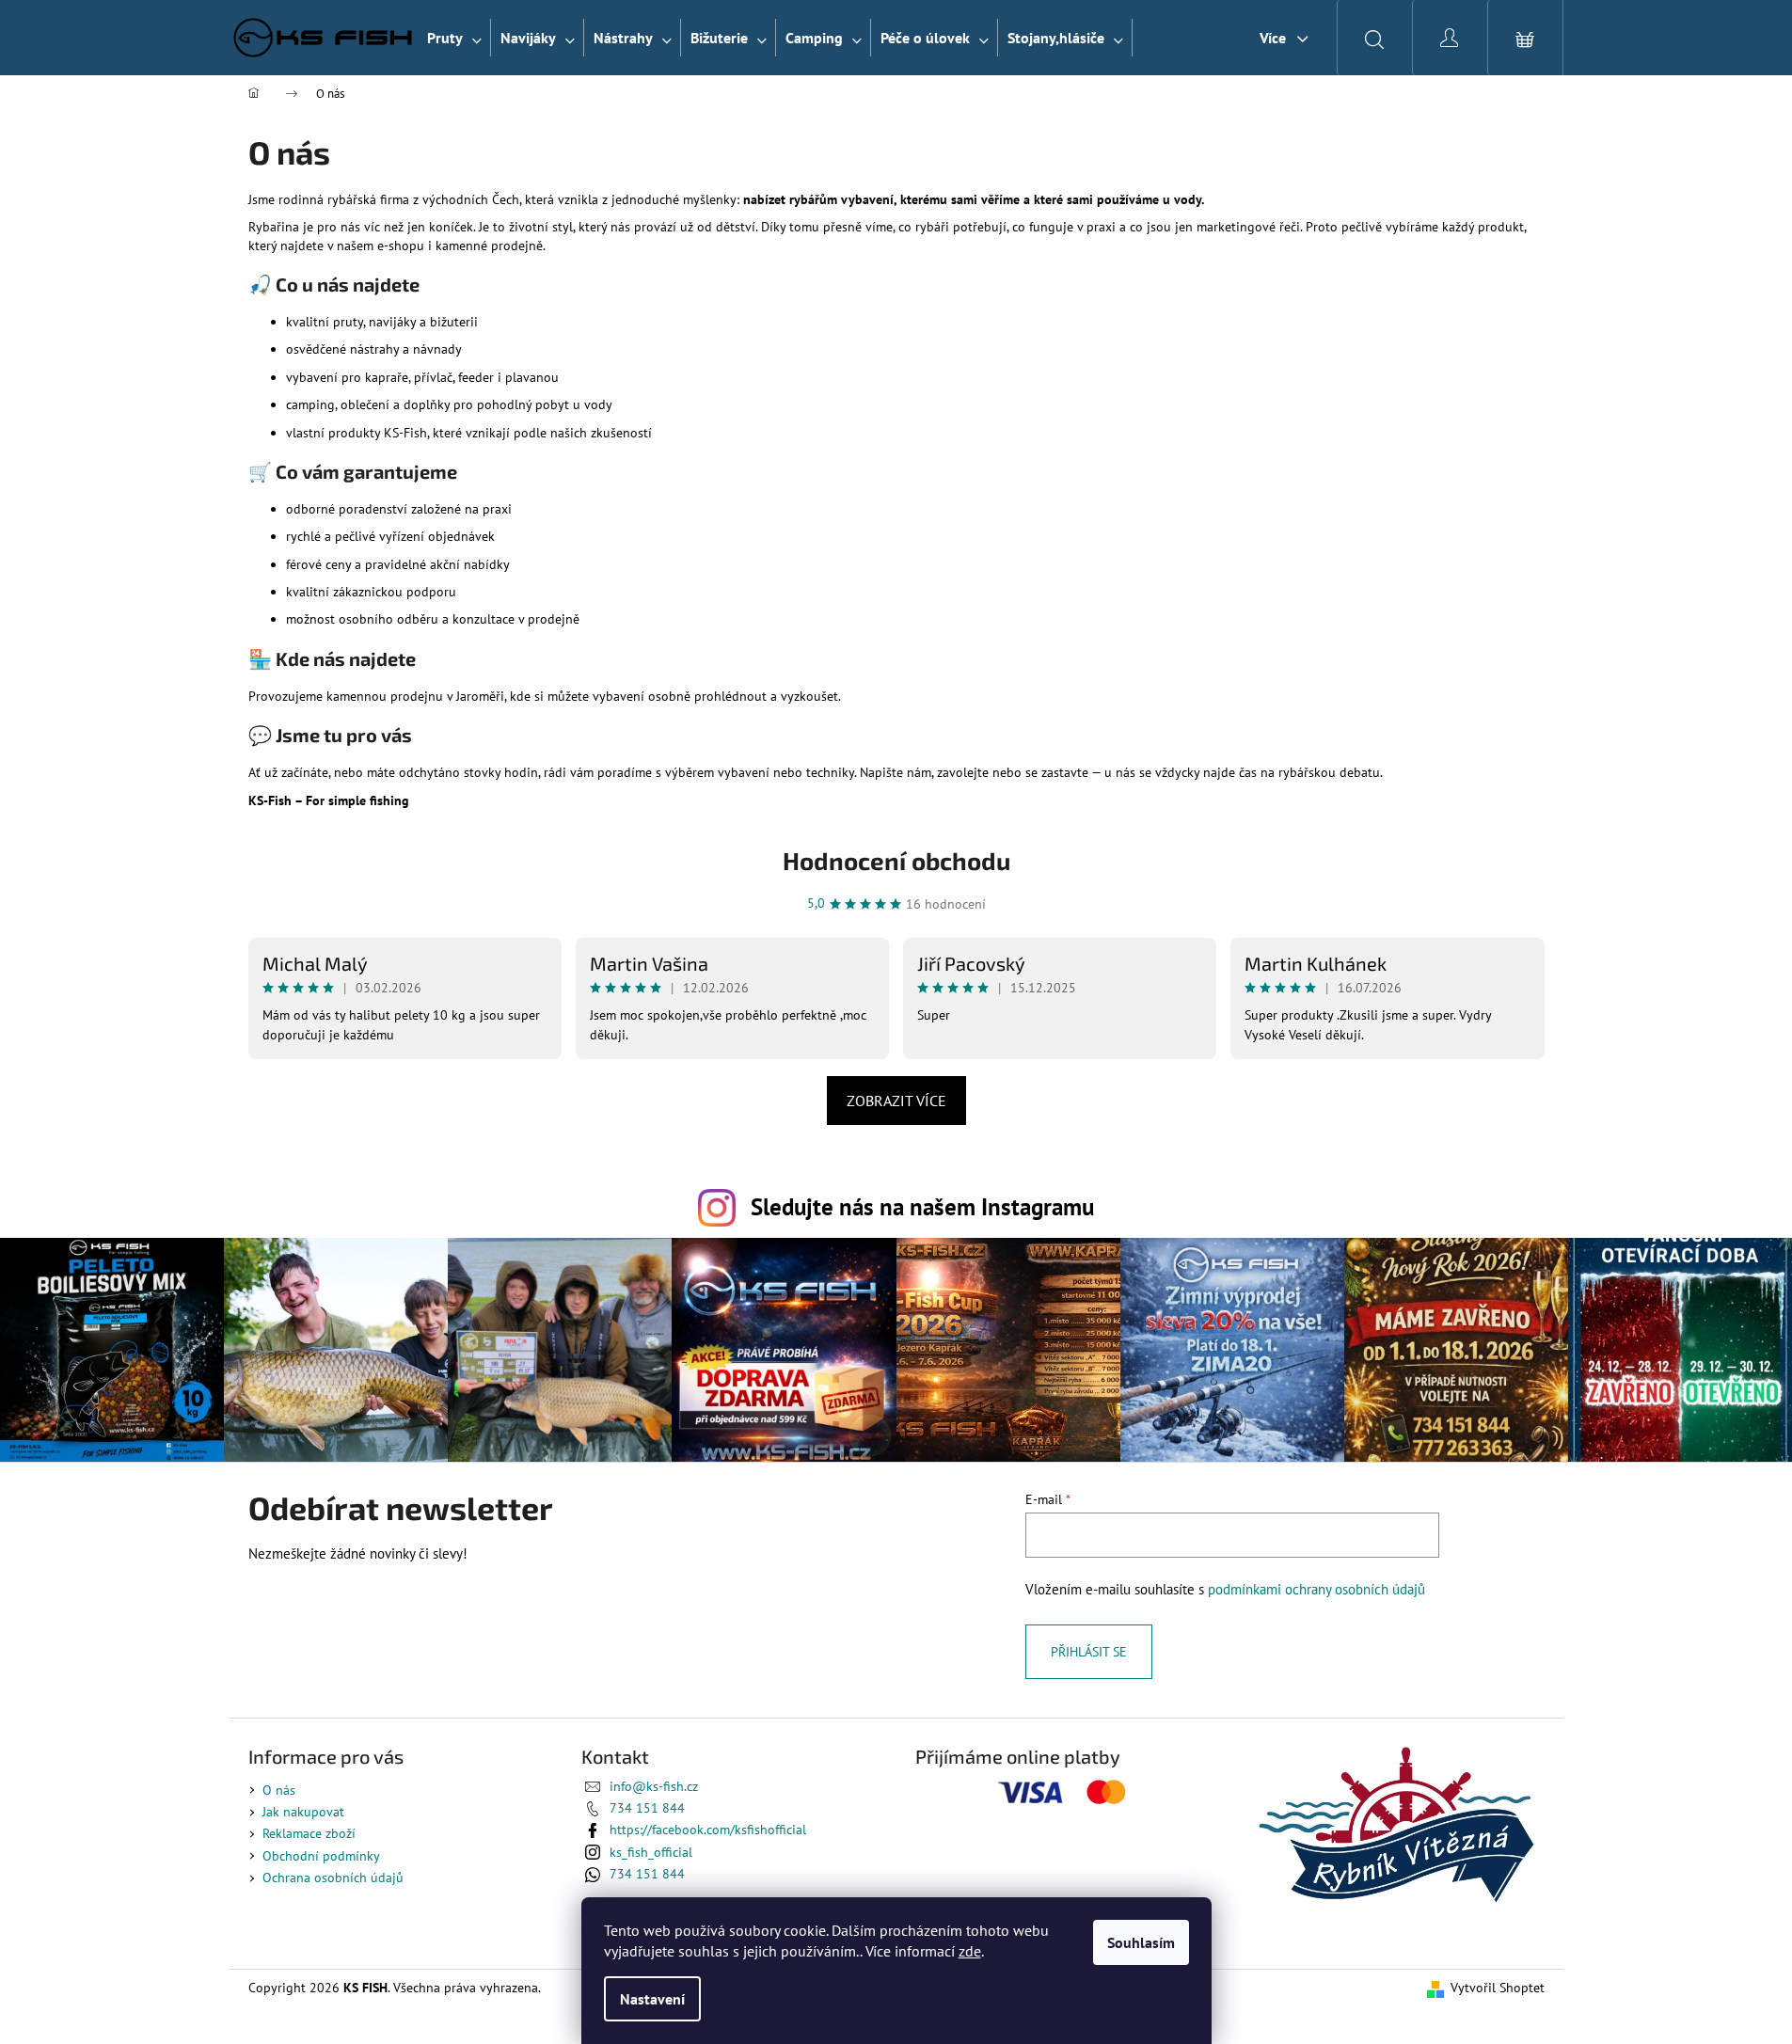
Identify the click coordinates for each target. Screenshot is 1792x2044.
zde (970, 1951)
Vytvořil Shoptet (1498, 1988)
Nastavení (652, 1999)
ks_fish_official (651, 1852)
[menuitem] (454, 38)
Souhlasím (1141, 1942)
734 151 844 (647, 1808)
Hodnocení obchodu (896, 860)
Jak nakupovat (303, 1812)
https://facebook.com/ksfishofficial (708, 1830)
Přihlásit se (1089, 1652)
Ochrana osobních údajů (333, 1878)
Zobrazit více (896, 1101)
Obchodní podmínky (321, 1856)
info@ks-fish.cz (654, 1786)
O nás (279, 1790)
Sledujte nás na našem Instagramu (922, 1206)
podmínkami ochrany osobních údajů (1316, 1589)
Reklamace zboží (309, 1833)
